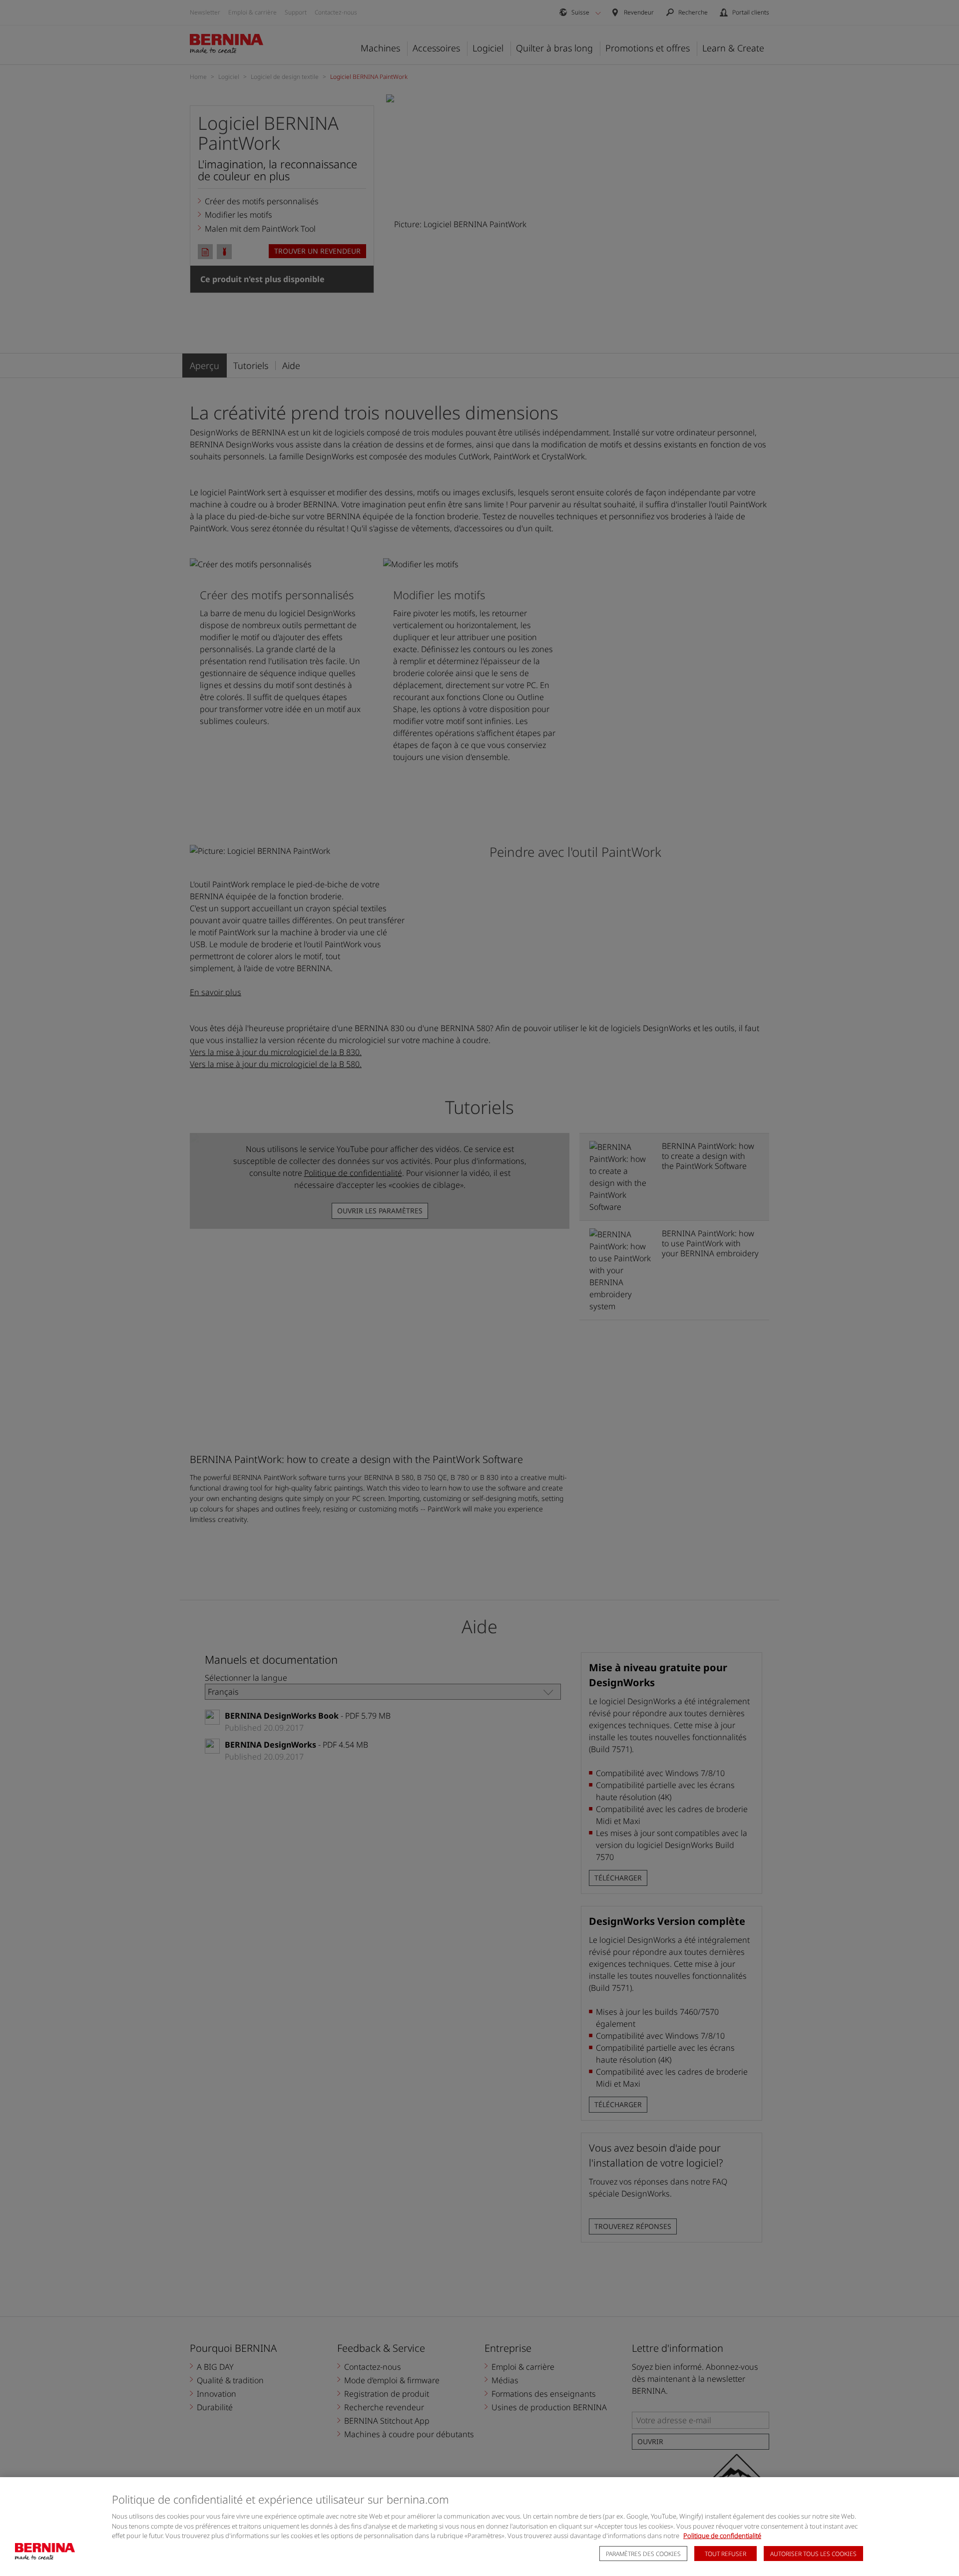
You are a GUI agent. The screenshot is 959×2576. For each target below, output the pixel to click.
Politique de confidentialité (722, 2536)
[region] (479, 2527)
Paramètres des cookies (643, 2554)
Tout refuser (725, 2554)
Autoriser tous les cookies (813, 2554)
